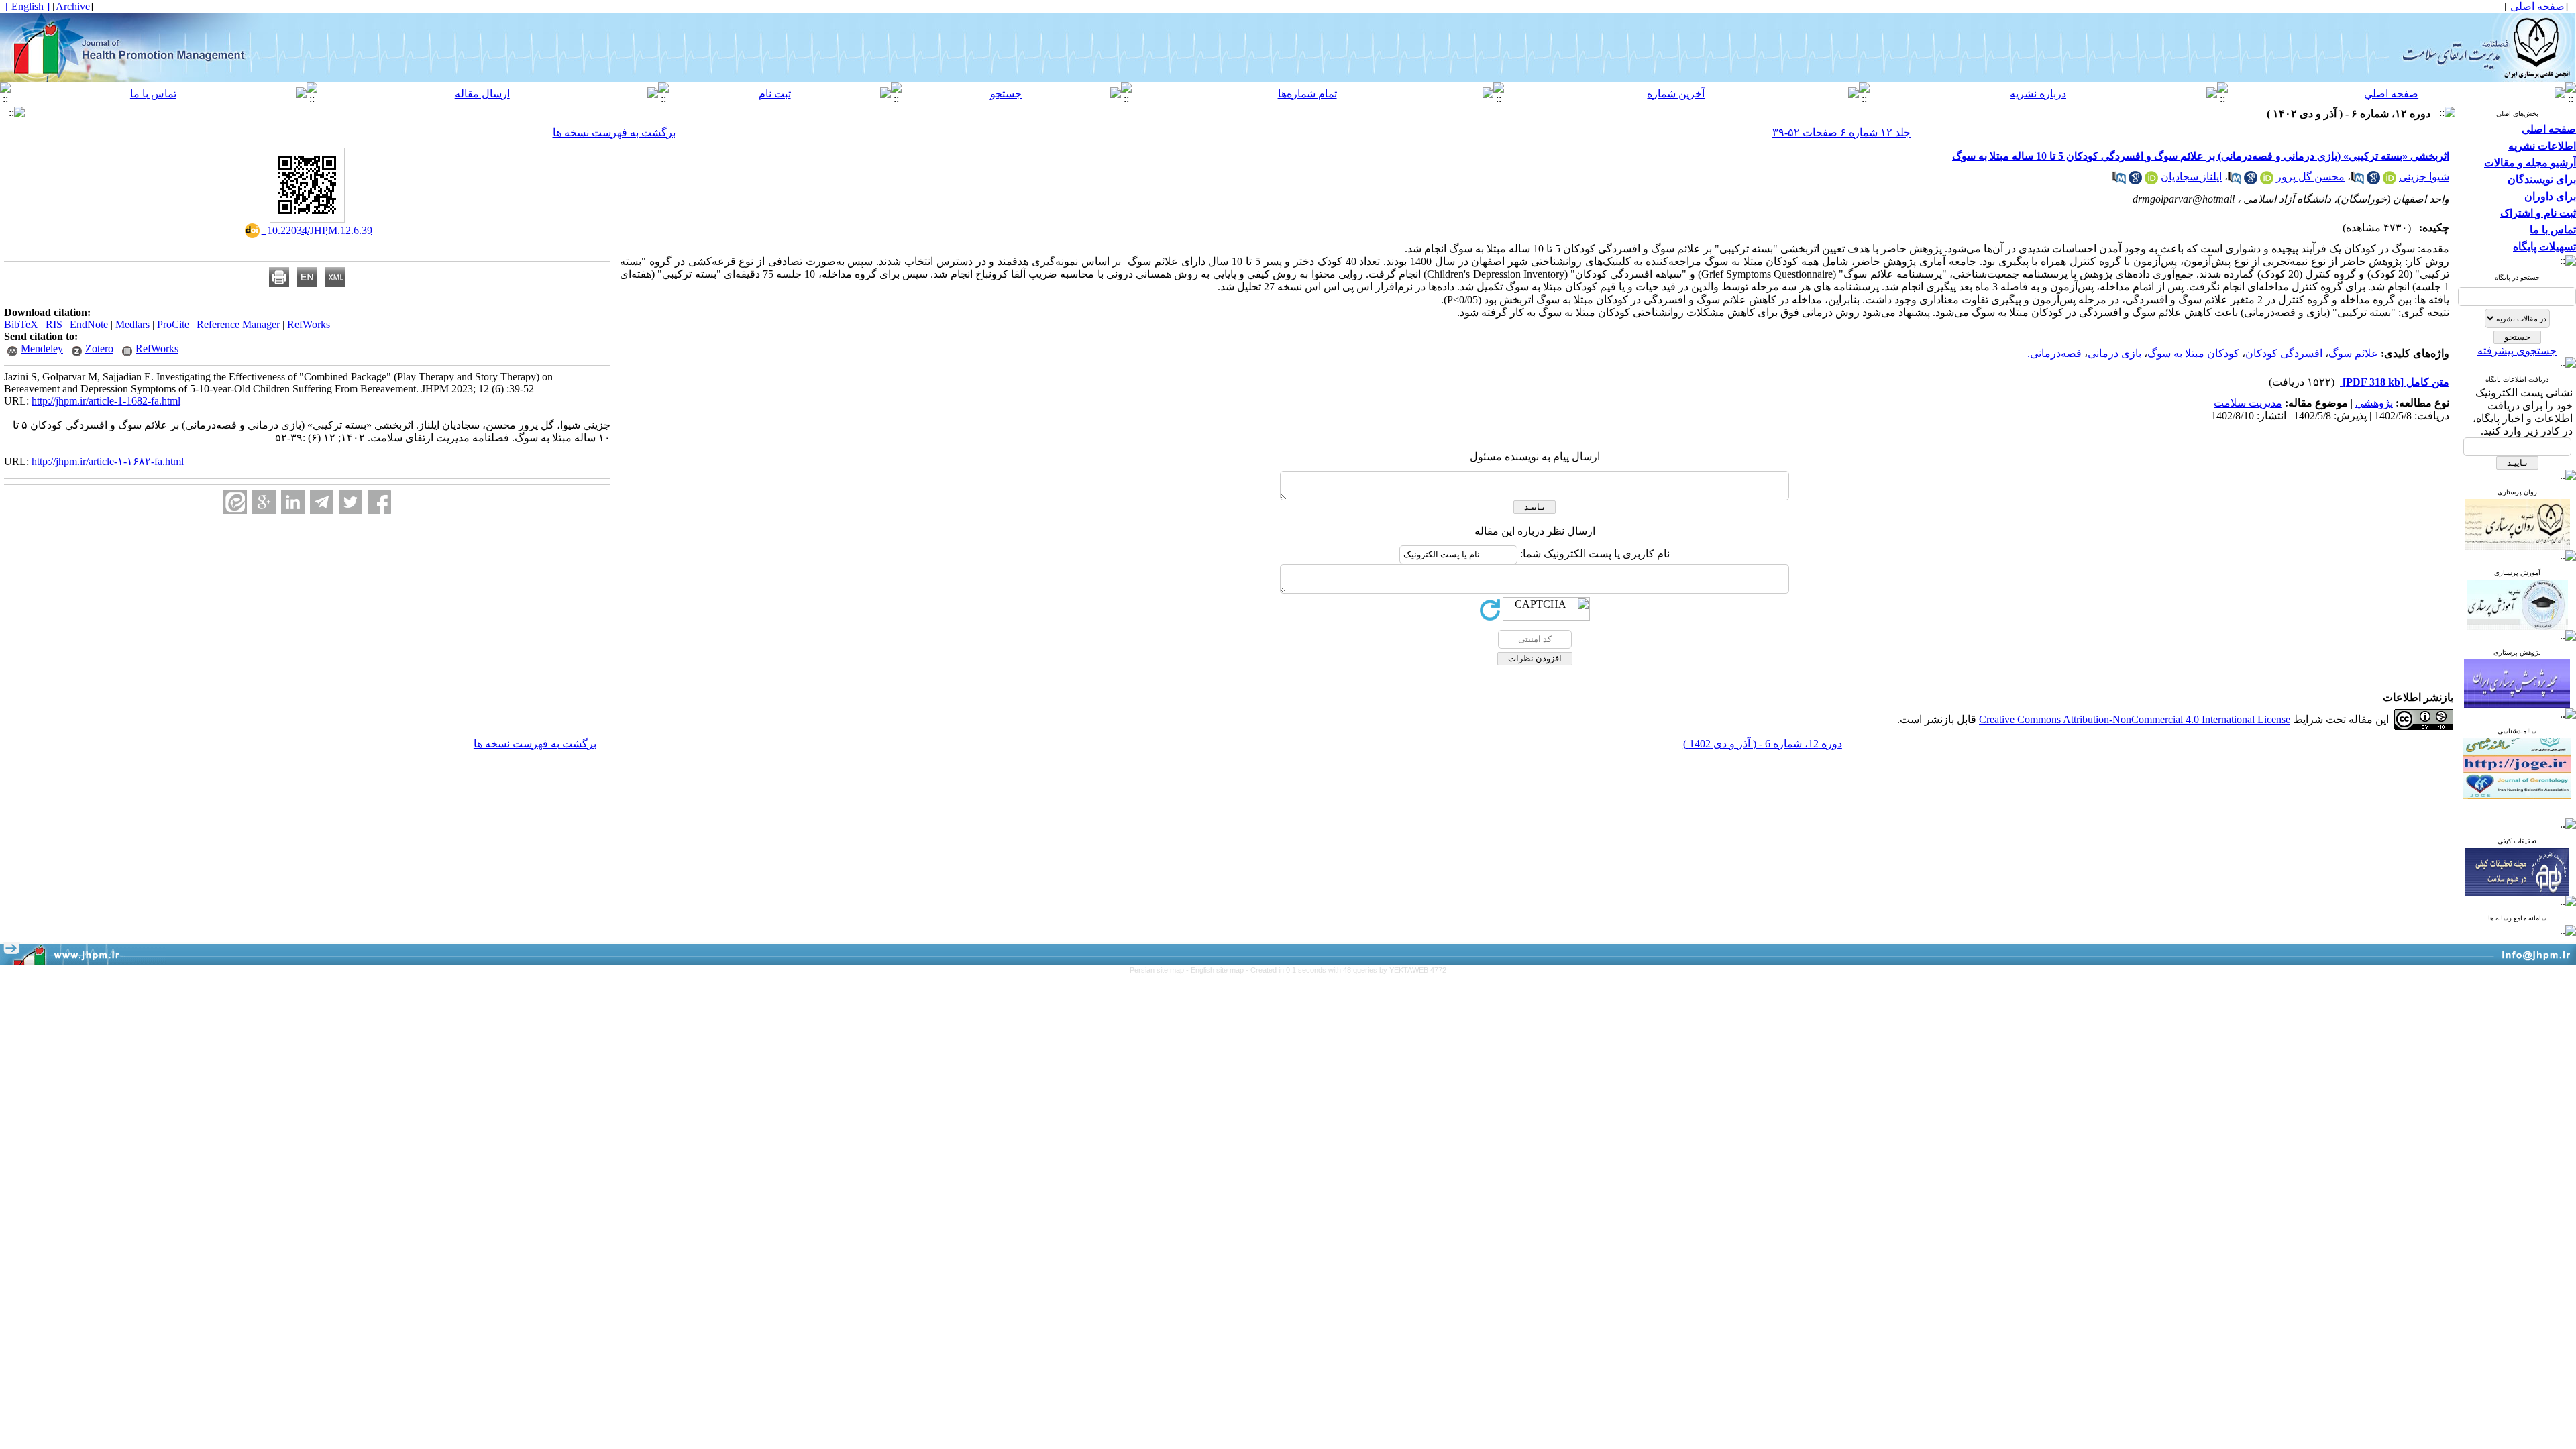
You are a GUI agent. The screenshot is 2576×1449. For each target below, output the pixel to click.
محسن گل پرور (2310, 177)
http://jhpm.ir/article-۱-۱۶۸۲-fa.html (108, 461)
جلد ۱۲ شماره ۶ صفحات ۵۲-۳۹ (1841, 132)
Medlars (132, 324)
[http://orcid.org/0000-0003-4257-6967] (2151, 181)
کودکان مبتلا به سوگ (2193, 353)
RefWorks (309, 324)
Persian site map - (1160, 970)
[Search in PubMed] (2357, 181)
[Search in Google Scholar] (2373, 181)
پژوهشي (2374, 403)
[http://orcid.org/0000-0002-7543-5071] (2390, 181)
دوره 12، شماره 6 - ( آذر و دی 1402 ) (1763, 744)
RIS (54, 324)
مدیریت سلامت (2248, 403)
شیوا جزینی (2424, 177)
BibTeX (21, 324)
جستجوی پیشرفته (2517, 351)
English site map (1218, 970)
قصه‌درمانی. (2054, 353)
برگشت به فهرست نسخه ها (614, 132)
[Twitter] (351, 502)
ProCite (173, 324)
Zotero (99, 348)
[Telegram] (322, 502)
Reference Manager (238, 324)
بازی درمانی (2114, 353)
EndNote (89, 324)
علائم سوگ (2353, 353)
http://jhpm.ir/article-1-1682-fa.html (106, 401)
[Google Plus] (264, 502)
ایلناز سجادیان (2191, 177)
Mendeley (42, 348)
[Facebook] (379, 502)
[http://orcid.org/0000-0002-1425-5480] (2267, 181)
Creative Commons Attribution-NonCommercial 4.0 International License (2135, 719)
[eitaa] (235, 502)
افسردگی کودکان (2284, 353)
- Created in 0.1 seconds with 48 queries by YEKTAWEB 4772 (1346, 970)
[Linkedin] (293, 502)
